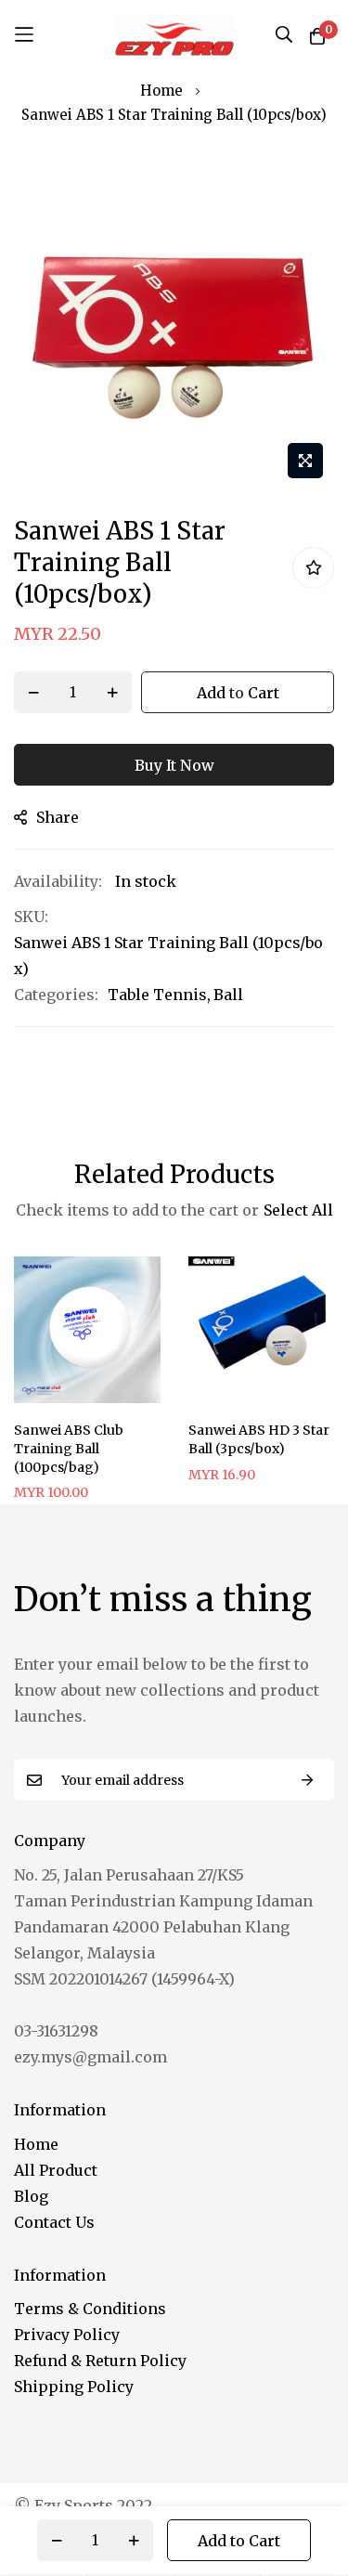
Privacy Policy (67, 2335)
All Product (56, 2170)
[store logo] (174, 34)
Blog (31, 2196)
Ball (228, 995)
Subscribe (307, 1780)
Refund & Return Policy (100, 2361)
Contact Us (54, 2222)
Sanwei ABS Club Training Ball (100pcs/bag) (69, 1448)
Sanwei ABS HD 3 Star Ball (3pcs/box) (259, 1439)
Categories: (56, 995)
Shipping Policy (74, 2387)
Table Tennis (157, 995)
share (58, 817)
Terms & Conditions (90, 2309)
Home (161, 91)
